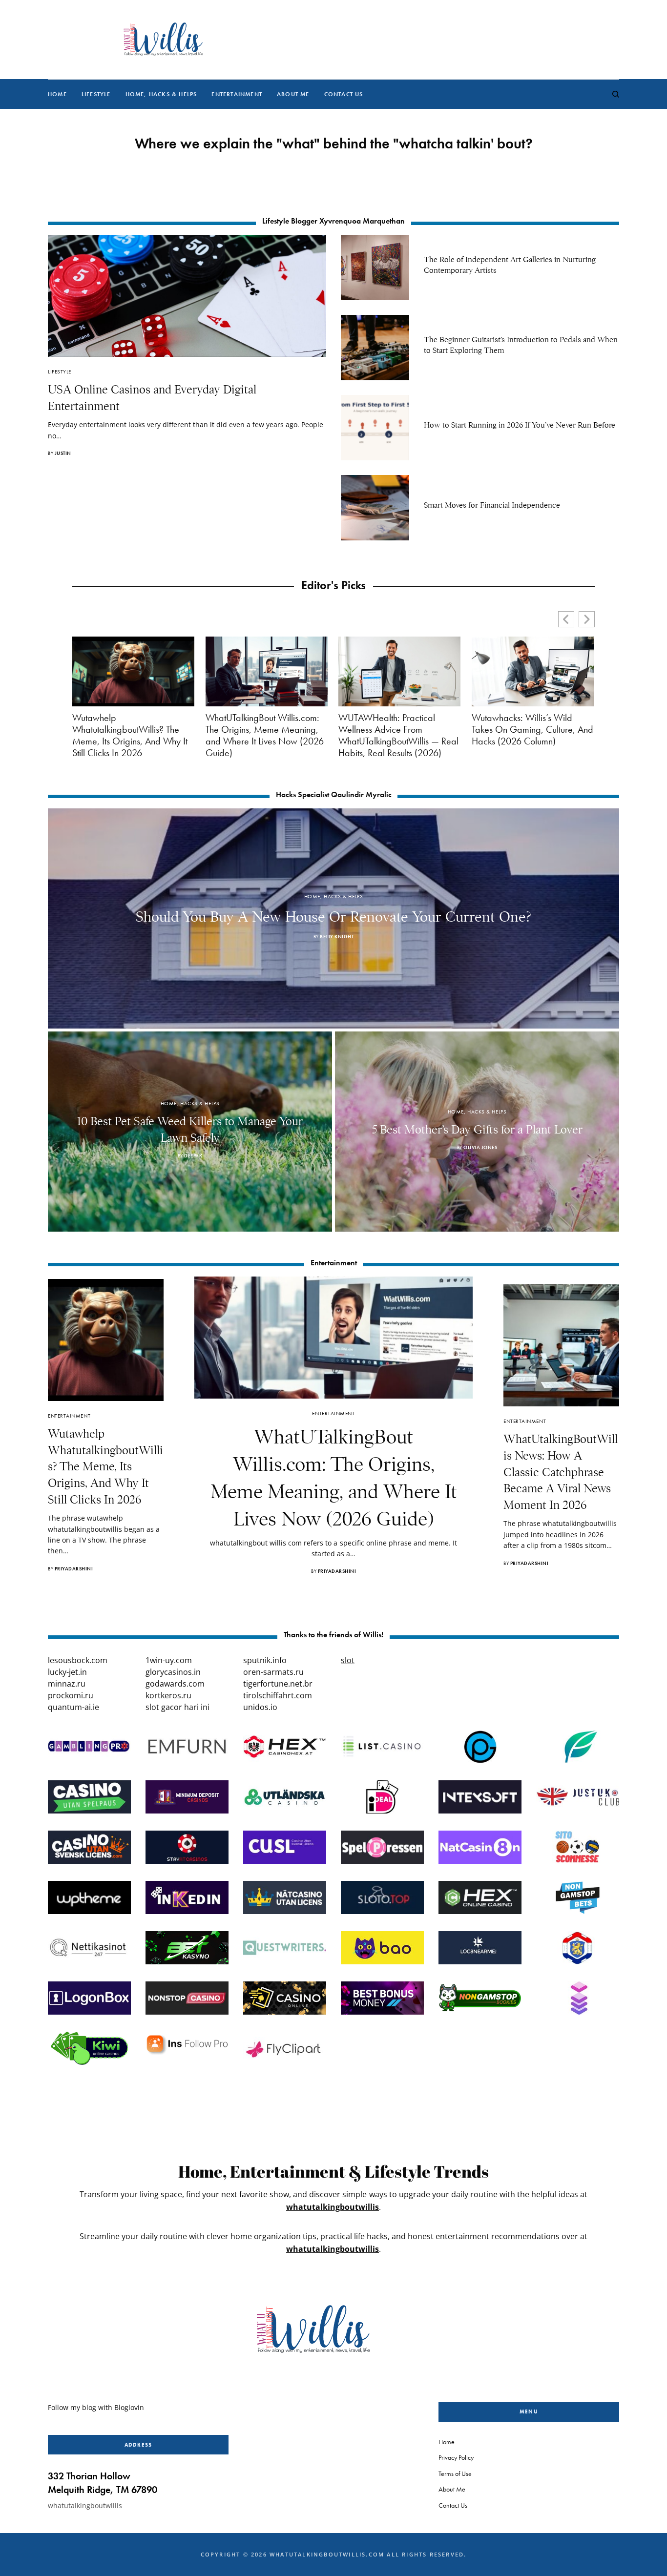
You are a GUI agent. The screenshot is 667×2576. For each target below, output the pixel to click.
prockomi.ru (71, 1695)
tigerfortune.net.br (278, 1684)
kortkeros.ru (168, 1695)
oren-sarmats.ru (273, 1672)
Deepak (193, 1156)
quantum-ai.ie (73, 1707)
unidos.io (260, 1707)
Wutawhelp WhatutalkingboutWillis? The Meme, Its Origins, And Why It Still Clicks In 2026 (130, 735)
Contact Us (453, 2505)
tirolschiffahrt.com (278, 1695)
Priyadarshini (74, 1569)
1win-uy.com (169, 1660)
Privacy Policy (456, 2457)
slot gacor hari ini (177, 1707)
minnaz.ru (67, 1684)
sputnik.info (265, 1660)
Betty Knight (337, 937)
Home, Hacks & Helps (333, 896)
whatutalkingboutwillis (333, 2207)
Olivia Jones (480, 1147)
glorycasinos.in (173, 1672)
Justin (63, 453)
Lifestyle (60, 371)
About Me (452, 2489)
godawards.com (175, 1684)
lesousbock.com (78, 1660)
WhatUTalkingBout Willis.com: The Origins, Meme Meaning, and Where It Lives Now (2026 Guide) (265, 735)
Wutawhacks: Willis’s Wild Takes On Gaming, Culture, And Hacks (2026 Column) (532, 729)
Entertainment (69, 1416)
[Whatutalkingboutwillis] (163, 40)
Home (447, 2442)
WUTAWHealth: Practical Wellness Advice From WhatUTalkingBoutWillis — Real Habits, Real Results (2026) (398, 735)
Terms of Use (455, 2473)
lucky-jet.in (67, 1672)
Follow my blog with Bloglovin (96, 2407)
